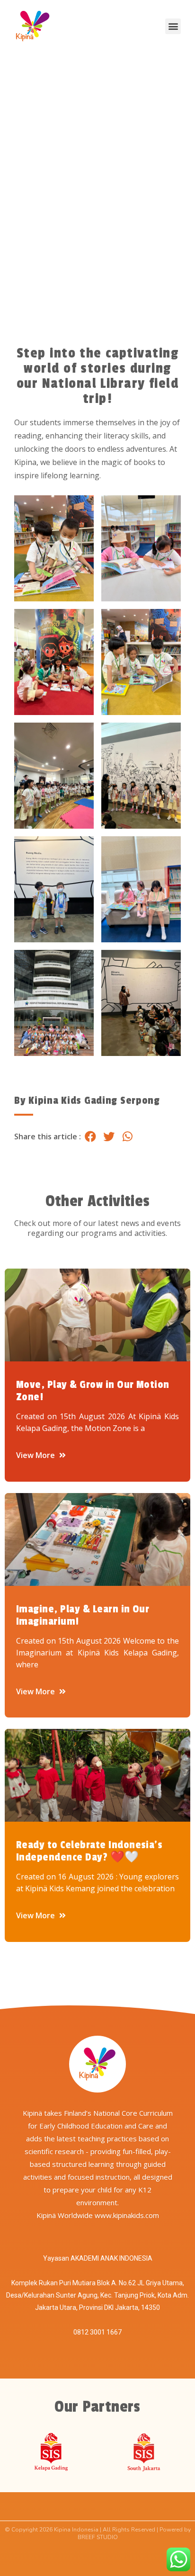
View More (36, 1455)
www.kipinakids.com (127, 2215)
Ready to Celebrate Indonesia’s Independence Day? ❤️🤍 (89, 1851)
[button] (173, 26)
